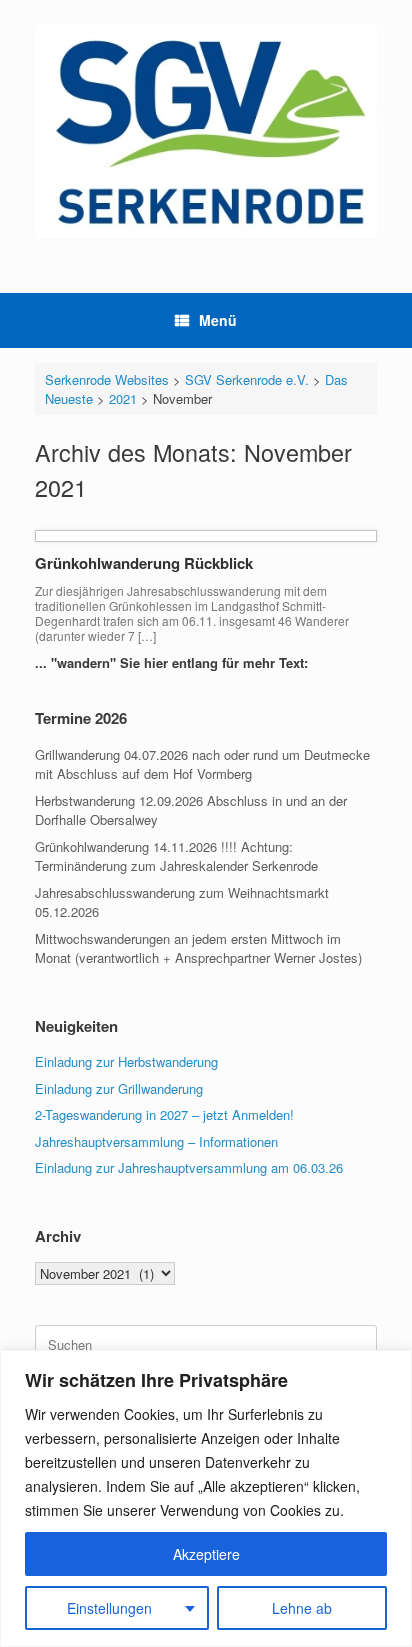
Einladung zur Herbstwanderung (126, 1061)
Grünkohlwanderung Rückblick (144, 563)
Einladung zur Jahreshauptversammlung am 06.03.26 (189, 1167)
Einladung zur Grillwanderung (119, 1088)
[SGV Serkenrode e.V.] (206, 131)
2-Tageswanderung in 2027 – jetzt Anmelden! (164, 1114)
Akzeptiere (206, 1554)
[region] (206, 1498)
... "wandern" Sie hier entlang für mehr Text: (173, 662)
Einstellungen (109, 1608)
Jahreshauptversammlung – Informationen (156, 1141)
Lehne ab (302, 1608)
